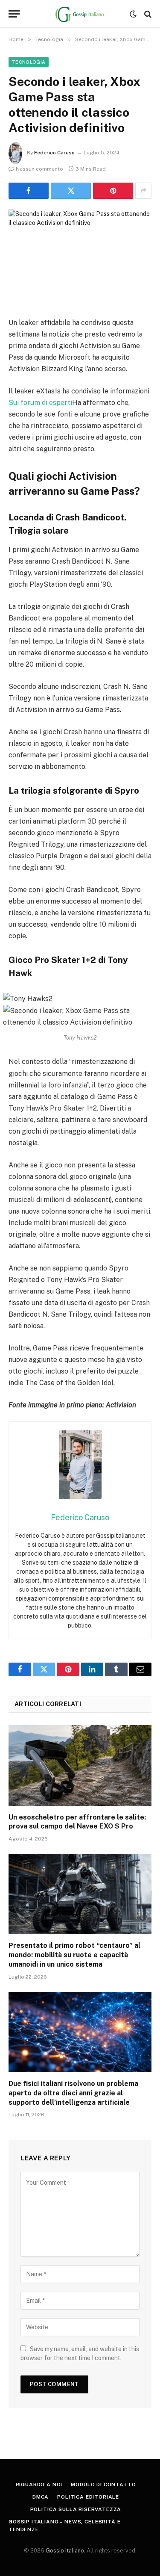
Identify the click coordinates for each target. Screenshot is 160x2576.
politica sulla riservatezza (76, 2509)
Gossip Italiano (65, 2551)
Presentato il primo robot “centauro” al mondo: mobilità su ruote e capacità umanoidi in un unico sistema (74, 1955)
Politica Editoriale (88, 2497)
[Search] (147, 14)
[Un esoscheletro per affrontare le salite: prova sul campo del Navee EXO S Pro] (80, 1765)
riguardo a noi (39, 2484)
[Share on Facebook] (29, 191)
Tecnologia (29, 62)
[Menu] (14, 14)
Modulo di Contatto (103, 2484)
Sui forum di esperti (40, 403)
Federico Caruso (54, 153)
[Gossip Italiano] (80, 14)
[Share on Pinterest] (113, 191)
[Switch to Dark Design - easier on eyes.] (133, 14)
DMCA (41, 2497)
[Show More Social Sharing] (143, 191)
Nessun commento (39, 169)
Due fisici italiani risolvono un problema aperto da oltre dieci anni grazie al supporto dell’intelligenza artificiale (73, 2093)
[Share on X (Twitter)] (71, 191)
